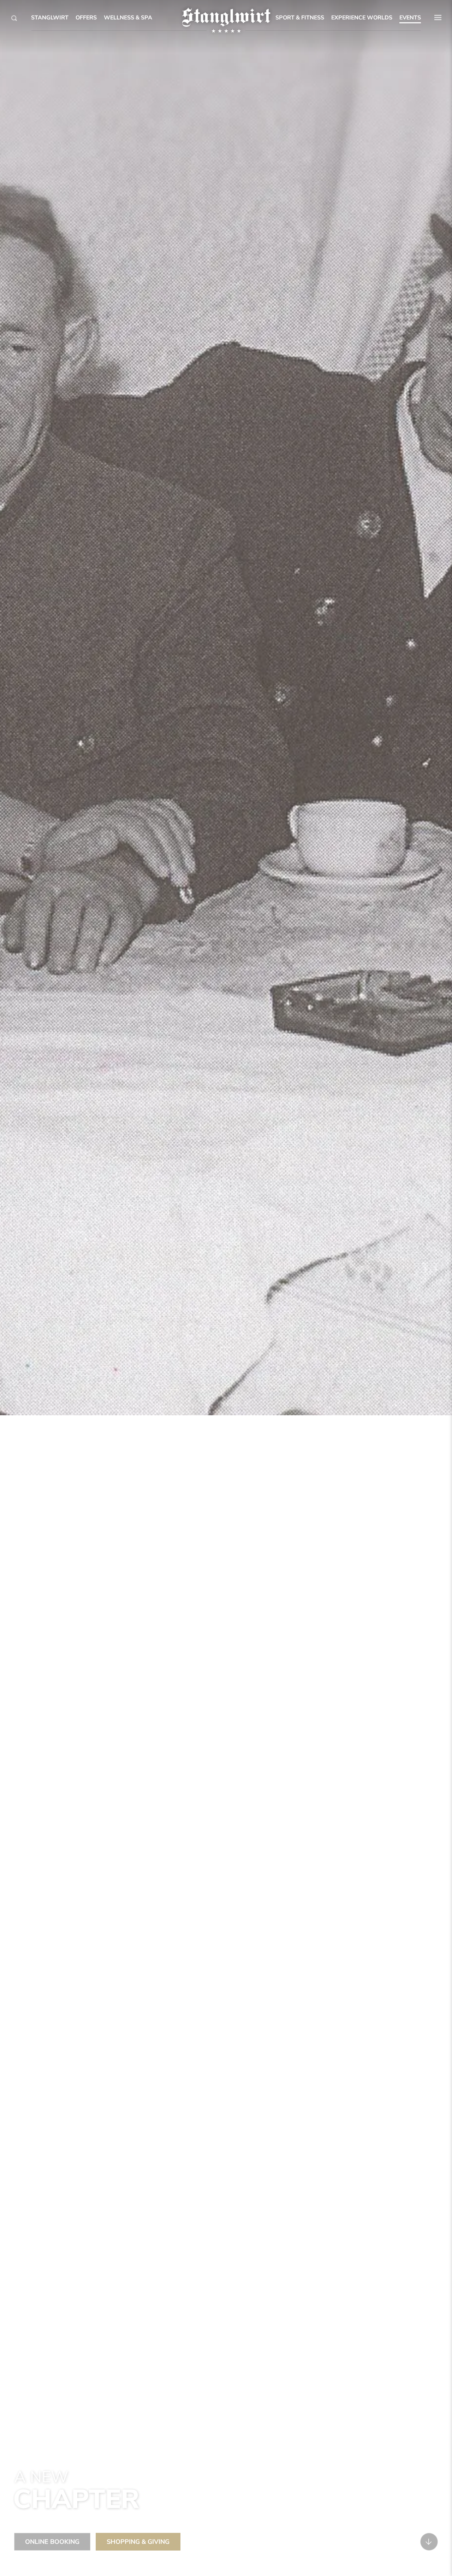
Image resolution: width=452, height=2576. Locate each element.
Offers (86, 18)
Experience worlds (362, 18)
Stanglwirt (50, 18)
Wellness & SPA (128, 18)
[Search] (14, 18)
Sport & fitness (300, 18)
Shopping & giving (138, 2542)
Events (410, 18)
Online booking (52, 2542)
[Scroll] (429, 2542)
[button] (438, 18)
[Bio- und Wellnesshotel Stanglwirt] (226, 17)
